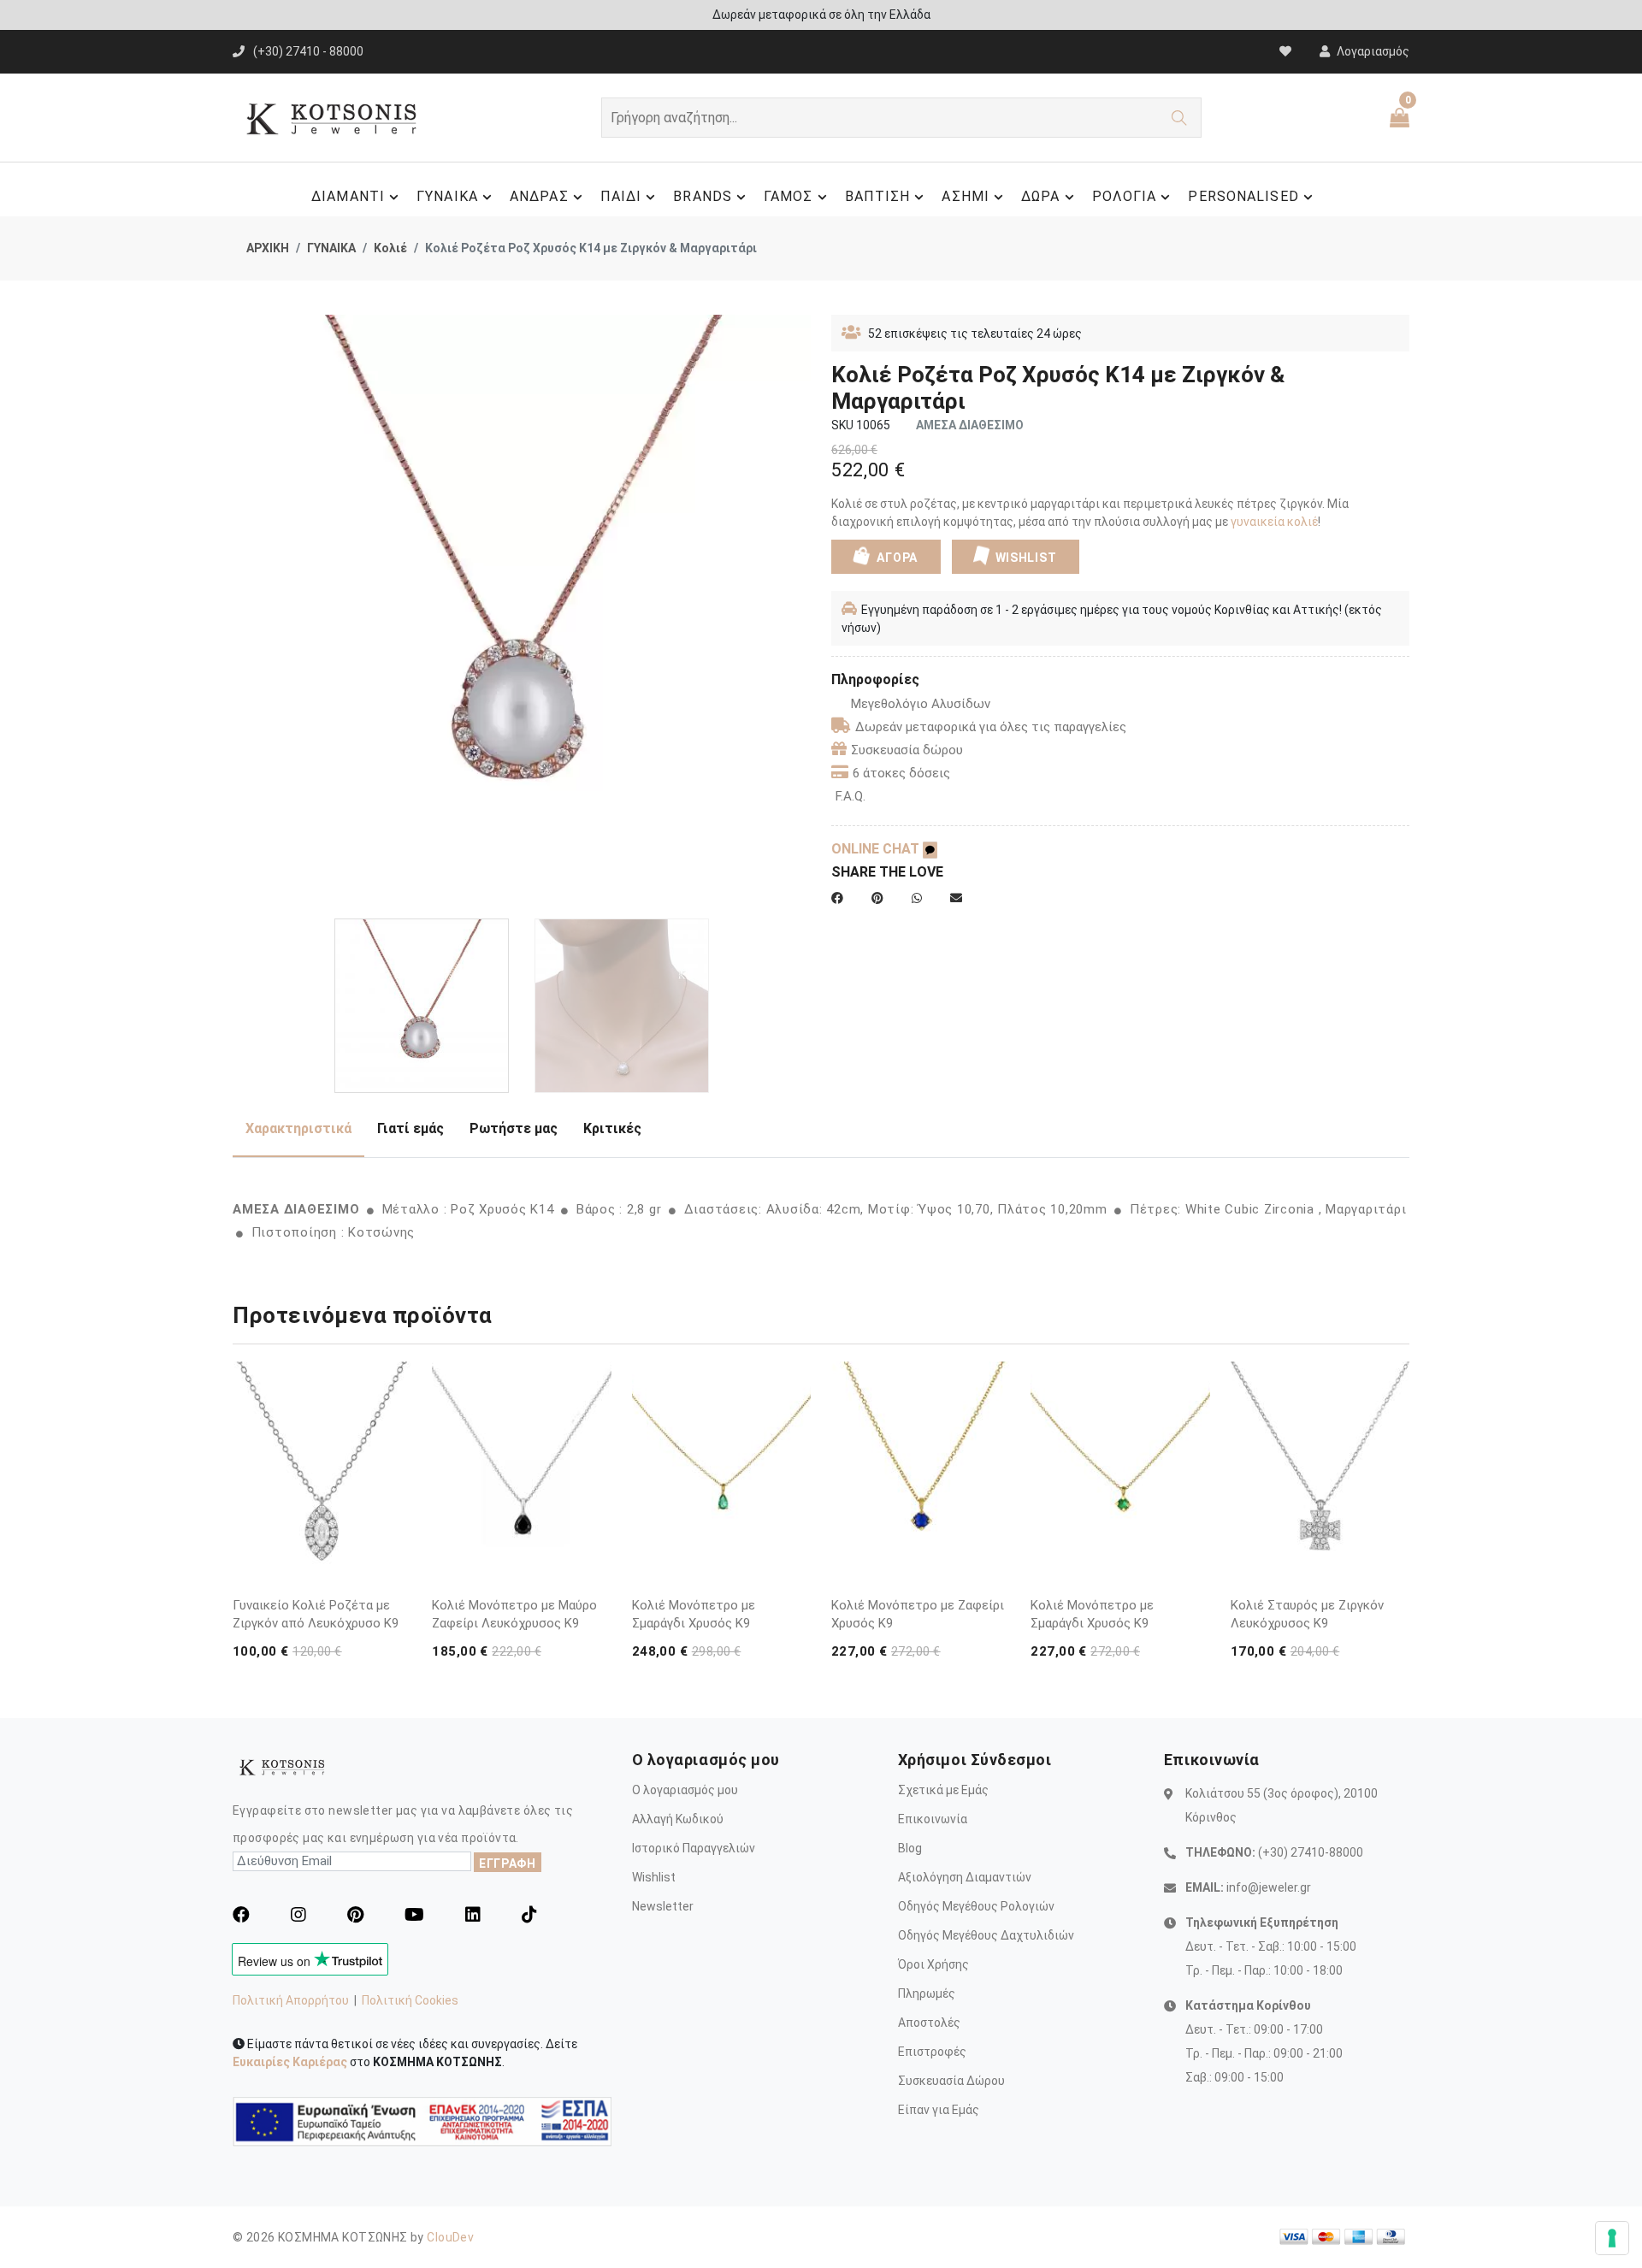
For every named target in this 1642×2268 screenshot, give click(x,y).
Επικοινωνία (933, 1819)
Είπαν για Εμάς (939, 2110)
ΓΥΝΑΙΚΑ (447, 196)
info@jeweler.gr (1269, 1887)
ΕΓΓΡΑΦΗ (508, 1863)
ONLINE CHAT (877, 849)
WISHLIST (1026, 558)
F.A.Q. (851, 796)
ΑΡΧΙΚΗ (268, 248)
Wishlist (654, 1877)
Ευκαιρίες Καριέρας (290, 2062)
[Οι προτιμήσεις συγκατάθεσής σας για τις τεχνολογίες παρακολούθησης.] (1612, 2238)
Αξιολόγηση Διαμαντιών (965, 1877)
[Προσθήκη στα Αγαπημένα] (395, 1574)
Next (801, 611)
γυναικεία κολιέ (1274, 522)
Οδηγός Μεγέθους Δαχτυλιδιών (986, 1935)
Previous (242, 611)
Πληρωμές (927, 1993)
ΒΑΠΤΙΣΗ (878, 196)
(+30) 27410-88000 (1311, 1852)
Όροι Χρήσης (933, 1964)
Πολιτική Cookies (410, 2000)
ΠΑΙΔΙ (621, 196)
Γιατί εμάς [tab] (410, 1128)
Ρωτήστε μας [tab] (514, 1128)
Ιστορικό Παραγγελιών (694, 1848)
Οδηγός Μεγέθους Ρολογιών (976, 1906)
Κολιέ (390, 248)
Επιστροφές (932, 2052)
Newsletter (663, 1906)
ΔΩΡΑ (1040, 196)
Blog (910, 1848)
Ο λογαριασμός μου (685, 1790)
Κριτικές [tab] (612, 1128)
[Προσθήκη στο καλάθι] (395, 1541)
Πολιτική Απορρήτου (291, 2000)
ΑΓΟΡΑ (896, 558)
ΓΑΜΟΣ (789, 196)
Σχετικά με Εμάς (943, 1790)
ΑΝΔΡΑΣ (539, 196)
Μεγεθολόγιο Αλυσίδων (921, 704)
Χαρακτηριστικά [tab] (298, 1128)
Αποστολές (929, 2023)
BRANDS (703, 196)
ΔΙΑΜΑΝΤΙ (348, 196)
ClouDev (450, 2237)
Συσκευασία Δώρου (951, 2081)
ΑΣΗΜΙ (966, 196)
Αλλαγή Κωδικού (678, 1819)
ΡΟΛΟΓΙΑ (1125, 196)
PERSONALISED (1243, 196)
